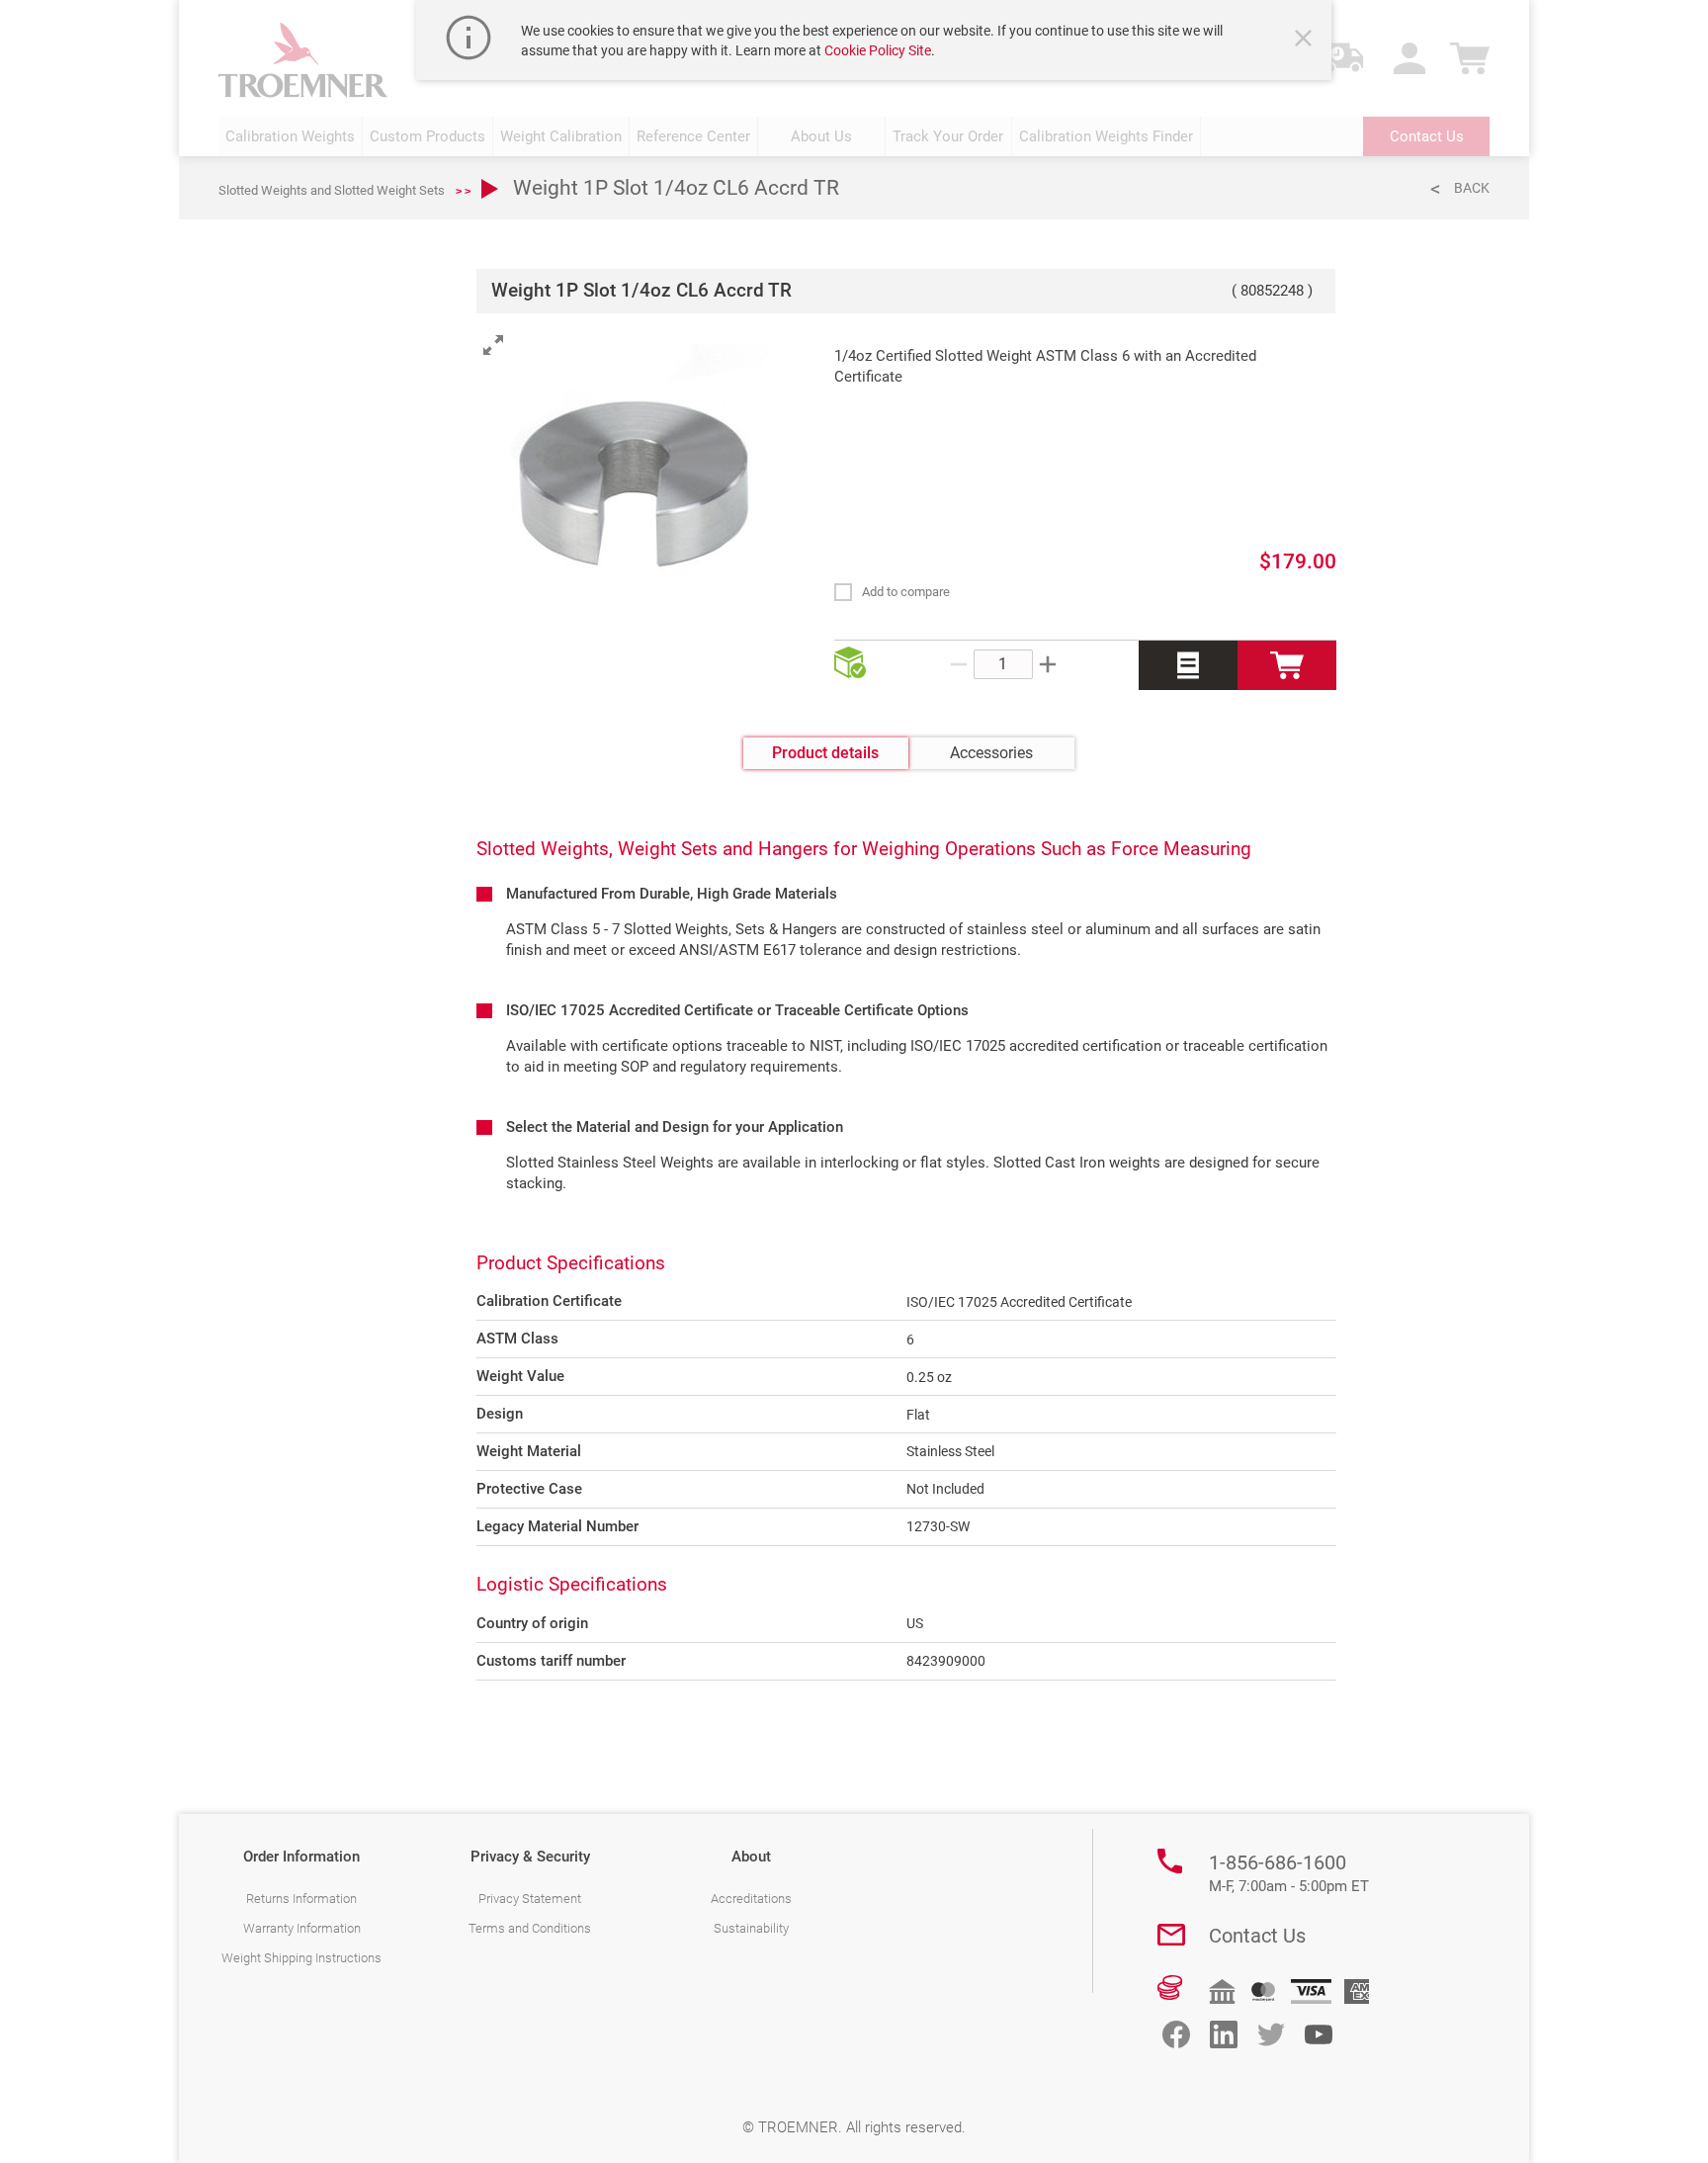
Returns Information (301, 1899)
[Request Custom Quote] (1188, 665)
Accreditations (751, 1899)
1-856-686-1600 (1289, 1873)
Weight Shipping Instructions (301, 1958)
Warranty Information (302, 1928)
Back (1472, 188)
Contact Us (1257, 1936)
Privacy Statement (530, 1899)
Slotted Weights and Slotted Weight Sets (332, 190)
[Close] (1306, 41)
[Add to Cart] (1287, 665)
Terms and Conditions (530, 1928)
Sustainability (751, 1928)
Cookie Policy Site (878, 50)
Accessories (991, 753)
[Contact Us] (1171, 1935)
